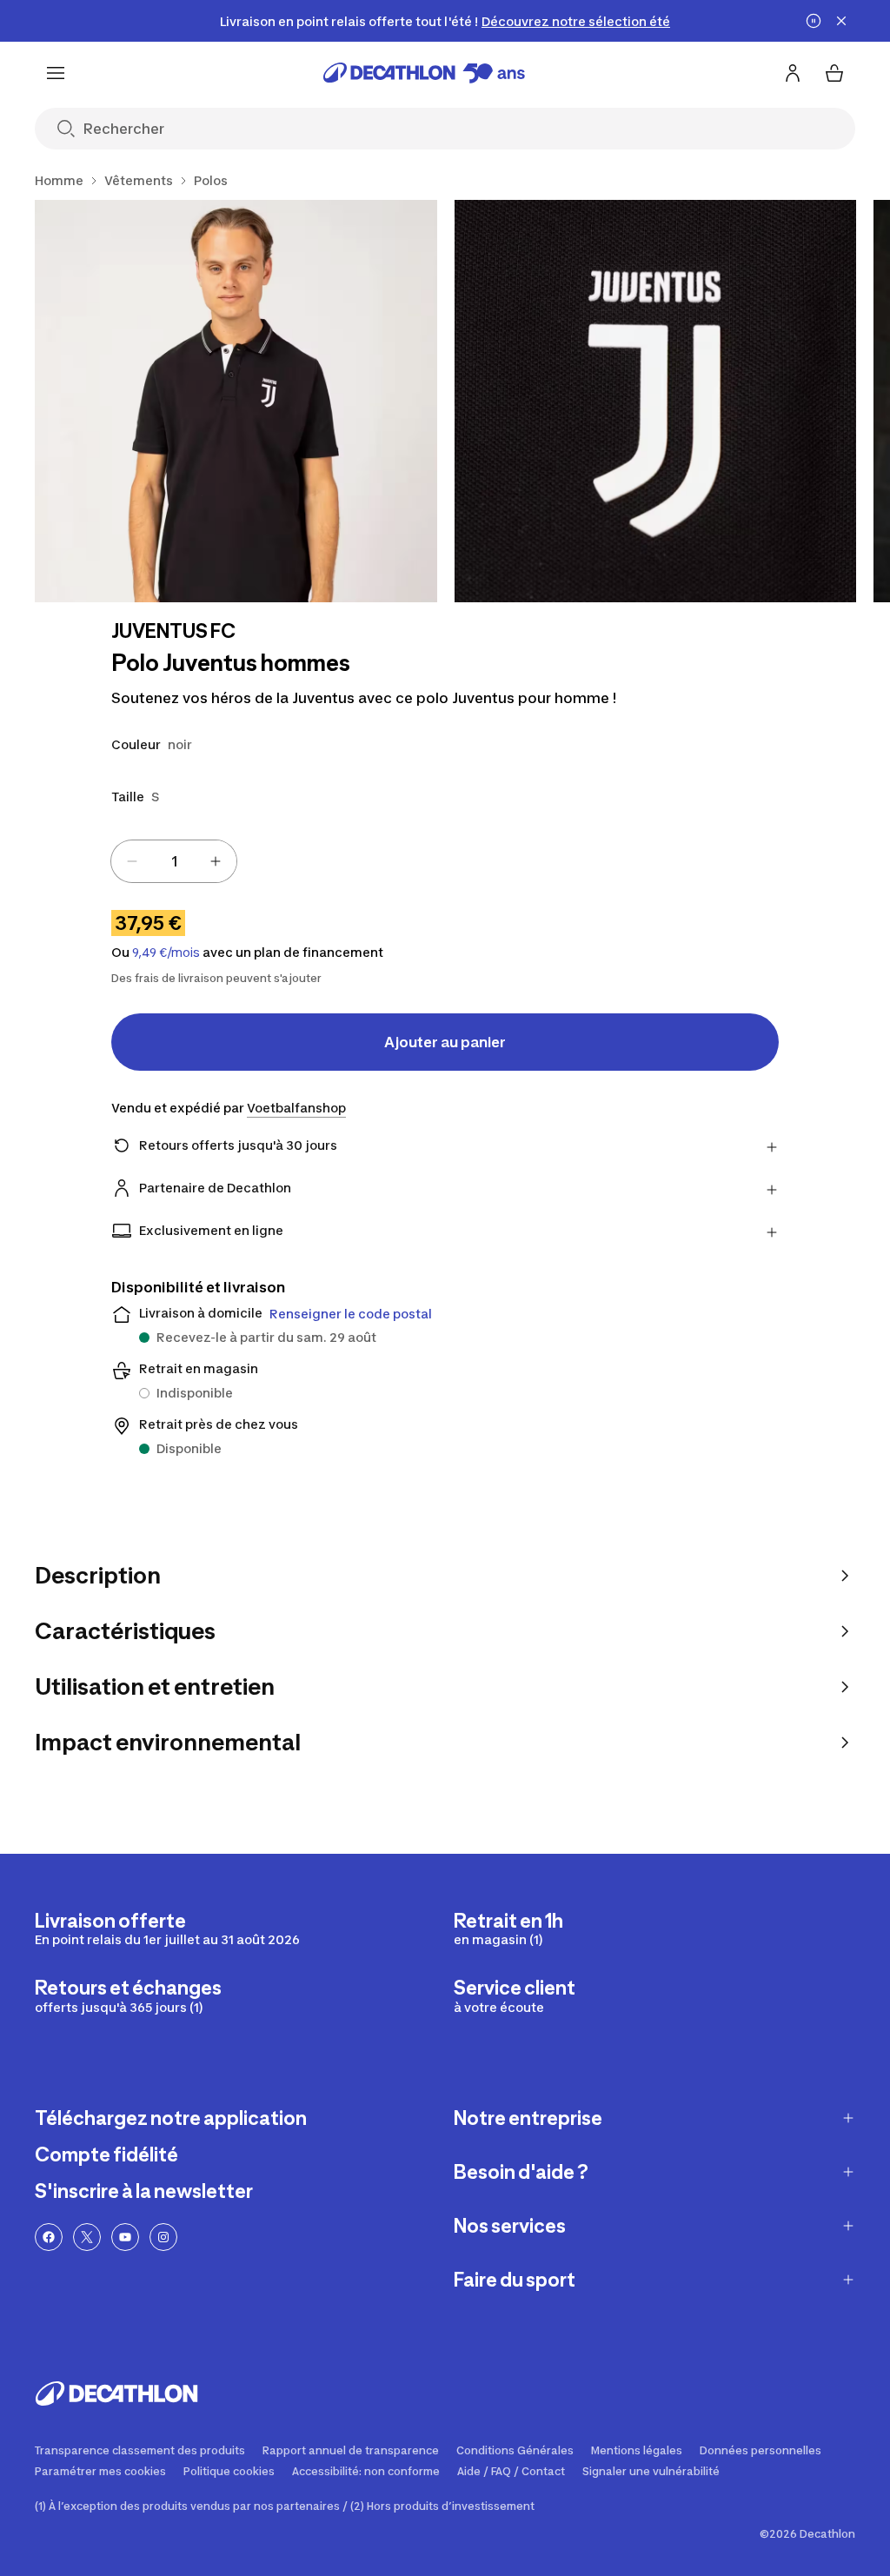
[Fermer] (841, 21)
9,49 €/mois (166, 953)
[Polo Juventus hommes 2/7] (656, 401)
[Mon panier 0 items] (834, 73)
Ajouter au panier (445, 1042)
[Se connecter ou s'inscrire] (793, 73)
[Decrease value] (132, 861)
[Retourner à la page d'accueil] (424, 73)
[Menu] (56, 73)
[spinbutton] (174, 861)
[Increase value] (216, 861)
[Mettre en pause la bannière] (814, 21)
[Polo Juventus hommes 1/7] (236, 401)
